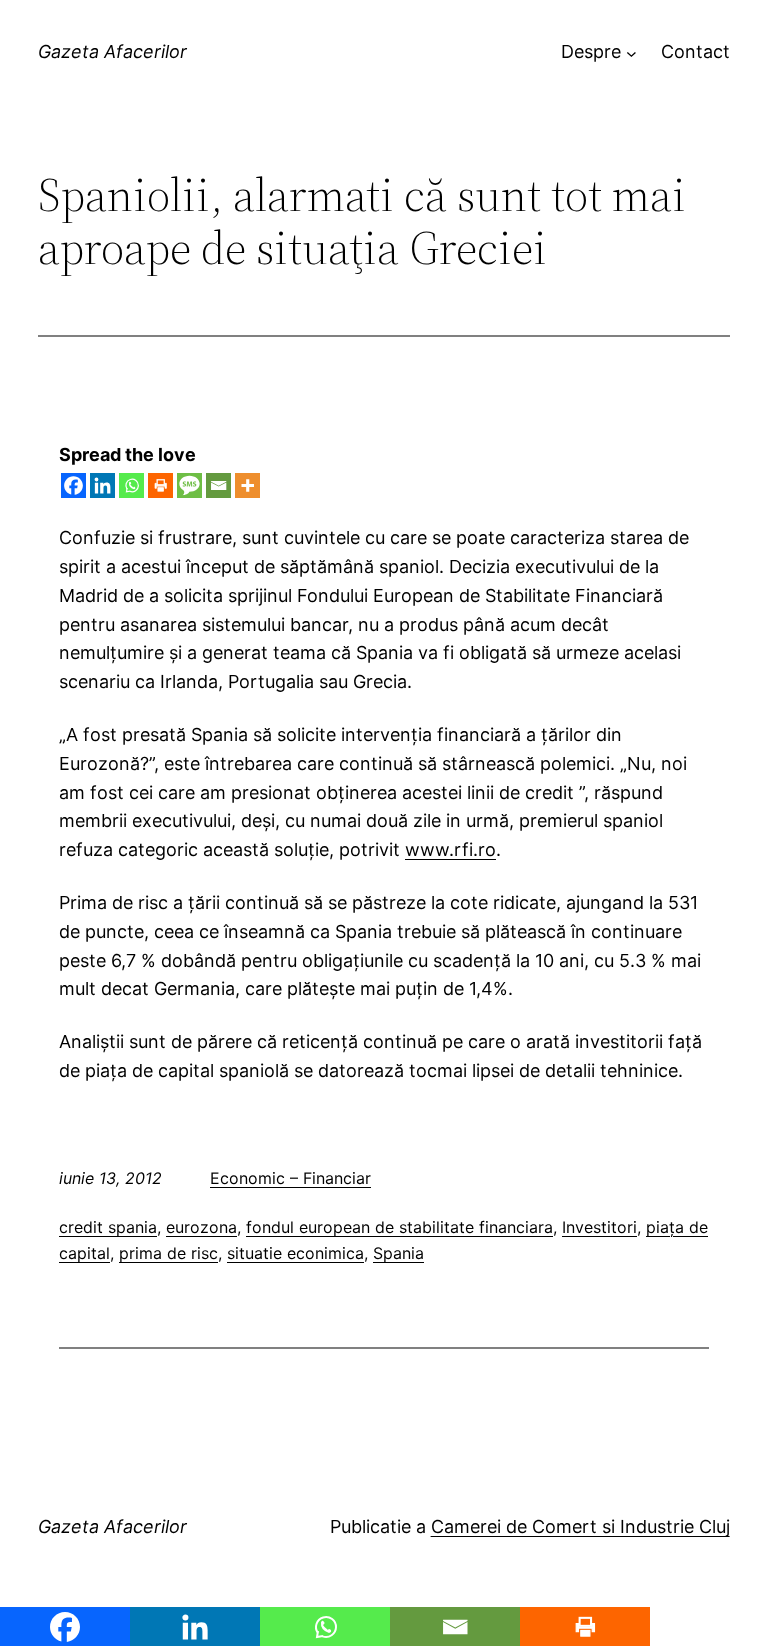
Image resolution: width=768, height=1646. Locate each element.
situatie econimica (295, 1253)
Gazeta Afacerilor (112, 51)
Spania (398, 1253)
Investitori (599, 1227)
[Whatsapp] (131, 485)
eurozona (201, 1227)
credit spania (108, 1227)
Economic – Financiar (290, 1178)
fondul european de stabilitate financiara (399, 1227)
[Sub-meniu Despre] (631, 52)
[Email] (218, 485)
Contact (695, 51)
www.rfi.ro (450, 849)
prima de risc (168, 1253)
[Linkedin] (102, 485)
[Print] (160, 485)
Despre (591, 51)
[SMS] (189, 485)
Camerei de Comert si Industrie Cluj (580, 1526)
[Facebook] (73, 485)
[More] (247, 485)
